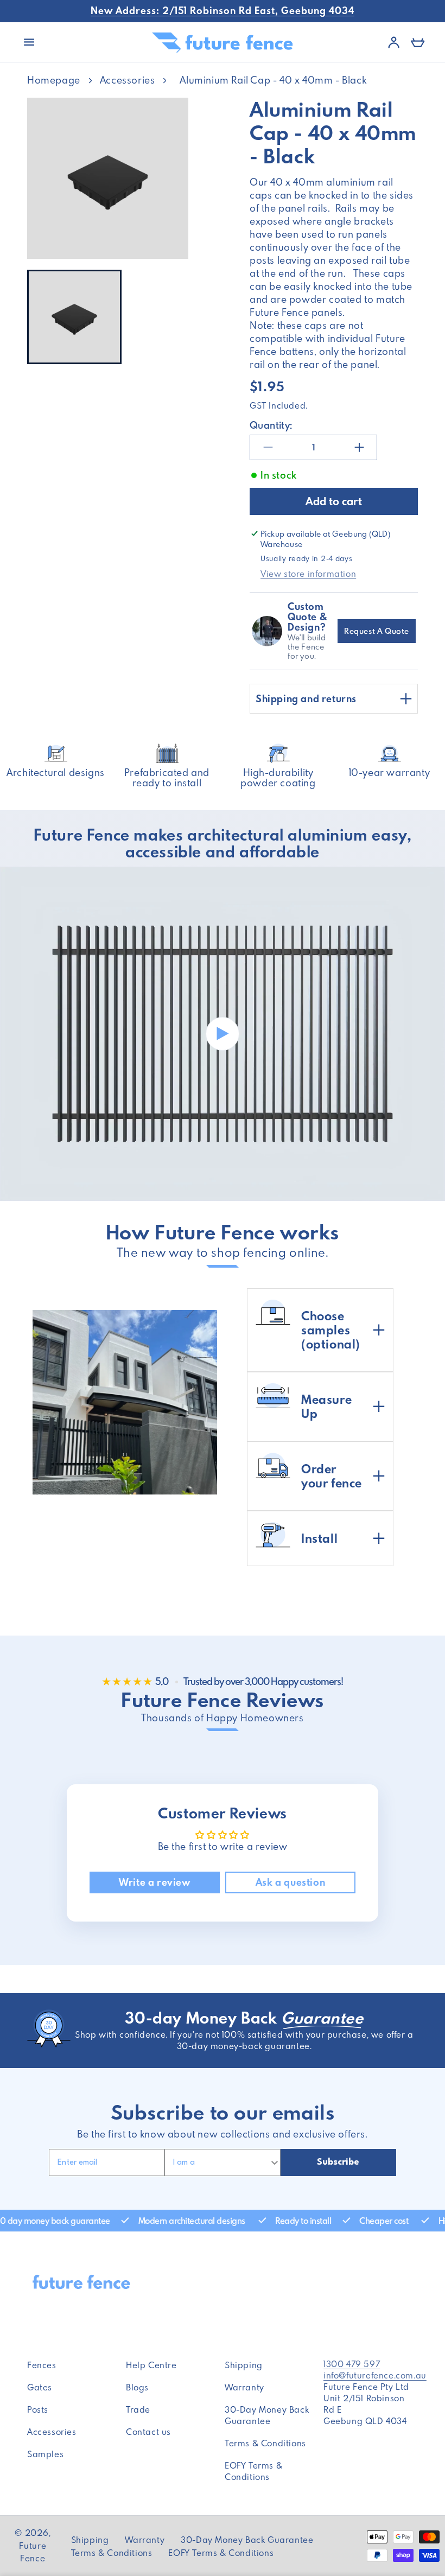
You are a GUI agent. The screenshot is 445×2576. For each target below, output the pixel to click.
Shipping (244, 2365)
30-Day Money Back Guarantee (267, 2415)
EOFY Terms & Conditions (253, 2471)
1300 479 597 (352, 2364)
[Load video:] (223, 1034)
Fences (42, 2365)
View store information (308, 574)
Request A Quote (377, 631)
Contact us (148, 2432)
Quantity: (271, 425)
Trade (138, 2409)
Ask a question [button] (290, 1882)
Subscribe (338, 2162)
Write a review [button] (154, 1882)
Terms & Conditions (265, 2443)
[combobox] (217, 2162)
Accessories (128, 80)
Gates (40, 2387)
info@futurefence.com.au (375, 2375)
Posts (38, 2409)
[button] (29, 42)
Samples (45, 2454)
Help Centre (151, 2365)
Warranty (244, 2387)
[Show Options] (275, 2162)
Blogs (137, 2387)
